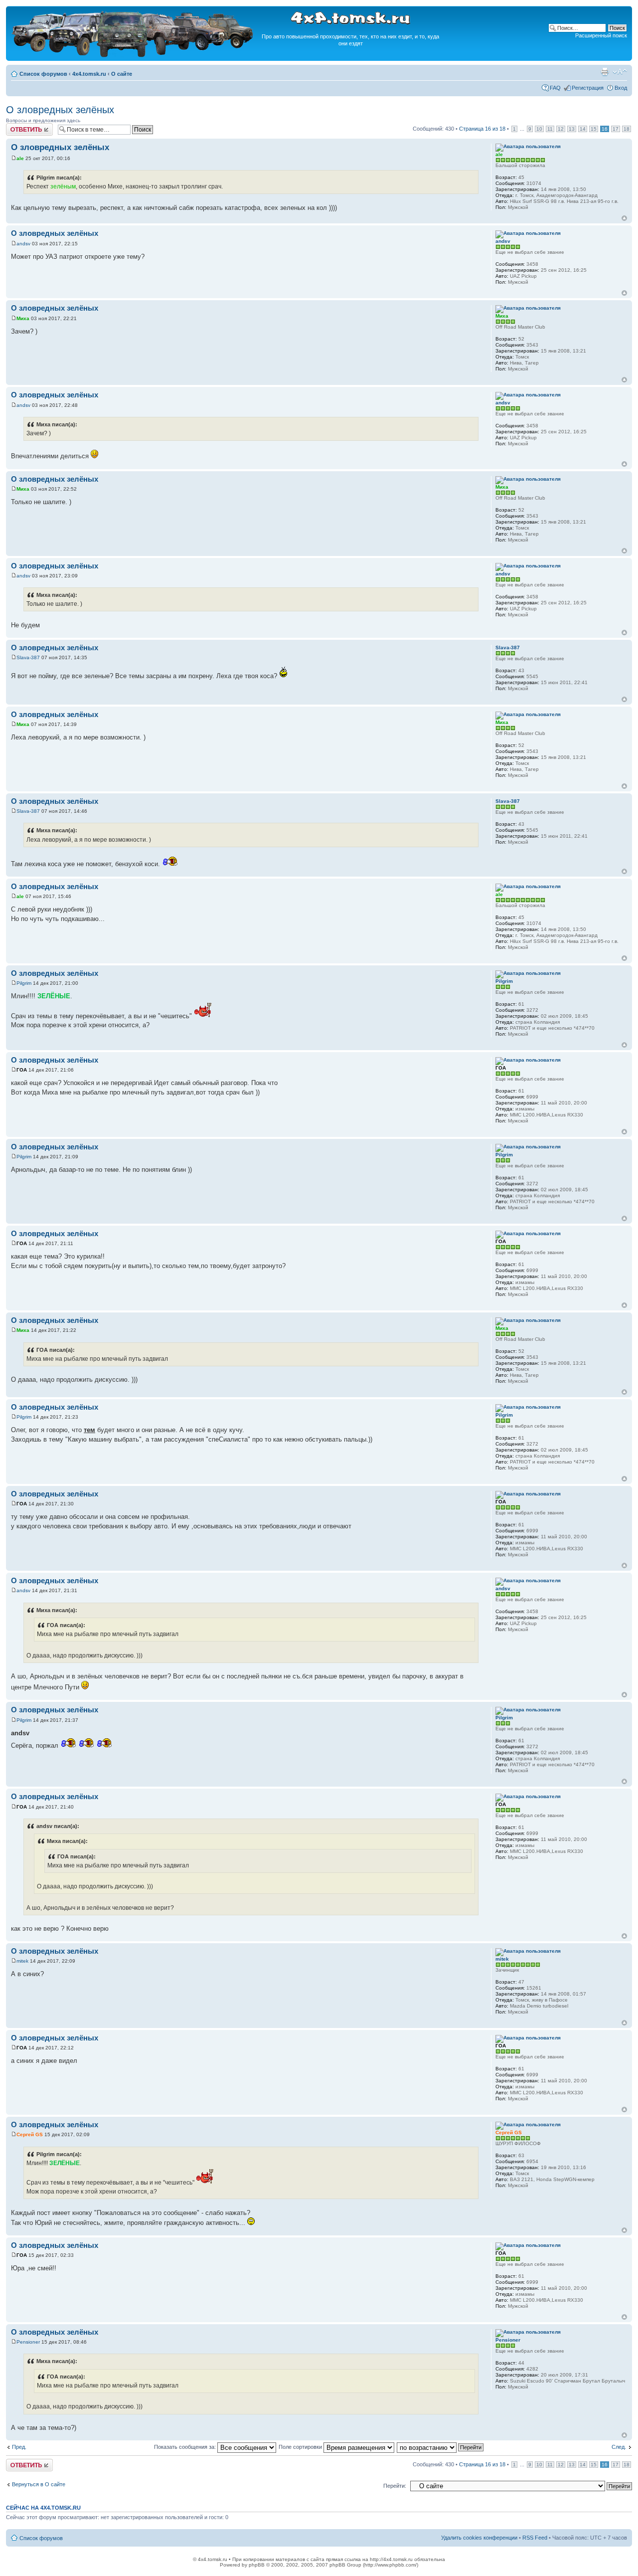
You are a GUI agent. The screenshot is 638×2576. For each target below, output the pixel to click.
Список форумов (43, 74)
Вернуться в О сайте (39, 2484)
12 (561, 129)
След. (619, 2447)
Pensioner (28, 2342)
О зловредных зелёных (60, 110)
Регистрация (588, 88)
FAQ (555, 88)
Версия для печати (605, 72)
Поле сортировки (301, 2447)
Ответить (18, 126)
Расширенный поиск (601, 35)
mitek (22, 1961)
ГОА (22, 1070)
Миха (23, 318)
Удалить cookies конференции (479, 2538)
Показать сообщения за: (186, 2447)
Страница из (482, 129)
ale (20, 158)
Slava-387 (28, 657)
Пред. (19, 2447)
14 (583, 129)
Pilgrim (24, 983)
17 (616, 129)
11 (550, 129)
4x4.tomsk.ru (89, 74)
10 (539, 129)
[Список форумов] (134, 56)
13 (572, 129)
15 (594, 129)
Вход (621, 88)
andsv (23, 244)
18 (627, 129)
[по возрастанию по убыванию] (441, 2447)
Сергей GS (30, 2134)
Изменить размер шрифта (620, 72)
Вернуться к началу (624, 218)
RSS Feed (535, 2538)
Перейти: (395, 2486)
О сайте (122, 74)
